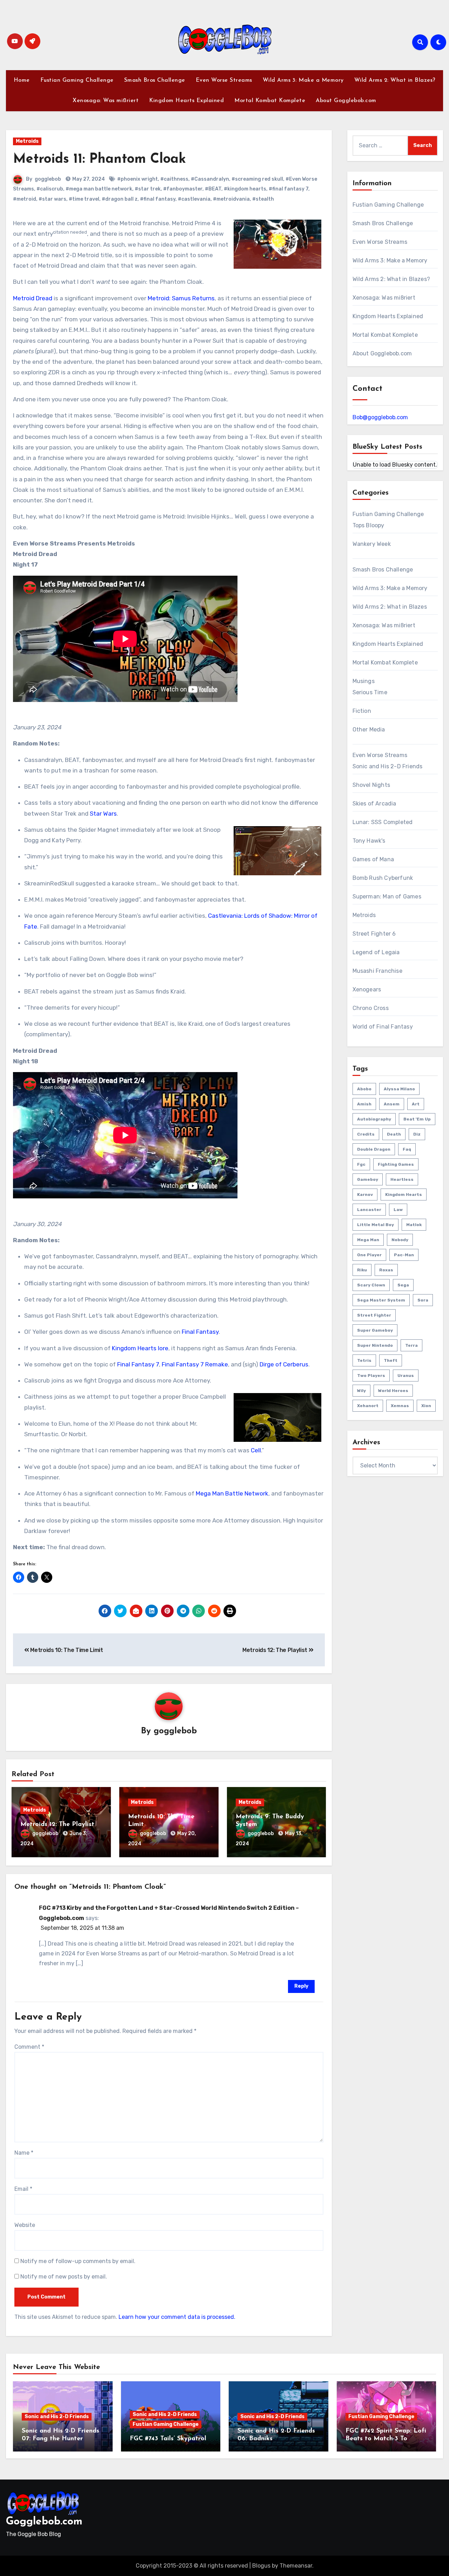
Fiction (362, 711)
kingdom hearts (404, 1195)
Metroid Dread (33, 298)
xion (426, 1406)
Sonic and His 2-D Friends (388, 766)
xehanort (368, 1406)
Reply (301, 1986)
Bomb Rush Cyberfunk (383, 878)
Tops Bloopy (368, 525)
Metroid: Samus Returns (181, 298)
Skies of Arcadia (374, 804)
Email (23, 2189)
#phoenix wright (138, 179)
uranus (406, 1376)
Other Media (369, 730)
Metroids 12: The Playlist (276, 1650)
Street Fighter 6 (374, 934)
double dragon (374, 1149)
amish (364, 1104)
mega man (368, 1240)
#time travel (84, 199)
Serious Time (370, 692)
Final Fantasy (200, 1332)
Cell (256, 1450)
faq (407, 1149)
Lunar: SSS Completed (383, 822)
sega (403, 1285)
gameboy (368, 1179)
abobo (364, 1089)
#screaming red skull (257, 179)
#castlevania (194, 199)
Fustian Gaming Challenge (77, 80)
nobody (400, 1240)
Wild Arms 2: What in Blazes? (395, 80)
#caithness (174, 179)
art (416, 1104)
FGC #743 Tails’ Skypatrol (168, 2439)
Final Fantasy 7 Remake (195, 1364)
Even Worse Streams (224, 80)
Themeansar (296, 2566)
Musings (364, 681)
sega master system (381, 1300)
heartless (402, 1179)
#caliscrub (50, 189)
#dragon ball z (120, 199)
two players (371, 1376)
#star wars (52, 199)
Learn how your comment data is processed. (177, 2317)
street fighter (374, 1315)
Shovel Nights (371, 785)
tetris (364, 1360)
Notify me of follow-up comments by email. (78, 2261)
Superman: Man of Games (387, 896)
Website (25, 2225)
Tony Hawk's (369, 841)
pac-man (404, 1255)
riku (362, 1270)
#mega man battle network (99, 189)
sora (423, 1300)
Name (24, 2153)
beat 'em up (417, 1119)
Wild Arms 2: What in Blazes (390, 607)
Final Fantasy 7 (138, 1364)
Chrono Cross (371, 1008)
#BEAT (213, 189)
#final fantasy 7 (289, 189)
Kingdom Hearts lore (140, 1348)
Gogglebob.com (44, 2522)
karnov (365, 1195)
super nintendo (375, 1345)
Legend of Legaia (376, 952)
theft (391, 1360)
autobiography (374, 1119)
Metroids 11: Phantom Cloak (99, 159)
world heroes (393, 1391)
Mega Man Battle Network (232, 1493)
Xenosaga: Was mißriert (106, 101)
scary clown (371, 1285)
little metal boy (376, 1225)
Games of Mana (373, 859)
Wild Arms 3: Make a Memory (303, 80)
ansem (392, 1104)
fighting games (396, 1164)
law (398, 1210)
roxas (386, 1270)
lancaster (369, 1210)
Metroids (27, 141)
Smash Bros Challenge (155, 80)
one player (369, 1255)
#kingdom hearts (245, 189)
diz (417, 1134)
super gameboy (375, 1330)
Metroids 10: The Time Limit (66, 1650)
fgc (361, 1164)
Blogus (261, 2566)
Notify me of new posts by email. (64, 2277)
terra (411, 1345)
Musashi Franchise (377, 971)
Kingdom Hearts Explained (186, 101)
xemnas (400, 1406)
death (394, 1134)
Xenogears (367, 989)
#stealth (263, 199)
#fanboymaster (183, 189)
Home (22, 80)
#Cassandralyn (210, 179)
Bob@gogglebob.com (380, 417)
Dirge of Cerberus (284, 1364)
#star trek (148, 189)
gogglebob (48, 179)
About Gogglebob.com (346, 101)
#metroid (25, 199)
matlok (414, 1225)
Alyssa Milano (399, 1089)
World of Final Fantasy (383, 1027)
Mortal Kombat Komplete (270, 101)
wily (361, 1391)
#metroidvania (231, 199)
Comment (29, 2047)
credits (366, 1134)
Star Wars (103, 814)
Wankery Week (372, 544)
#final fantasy (158, 199)
